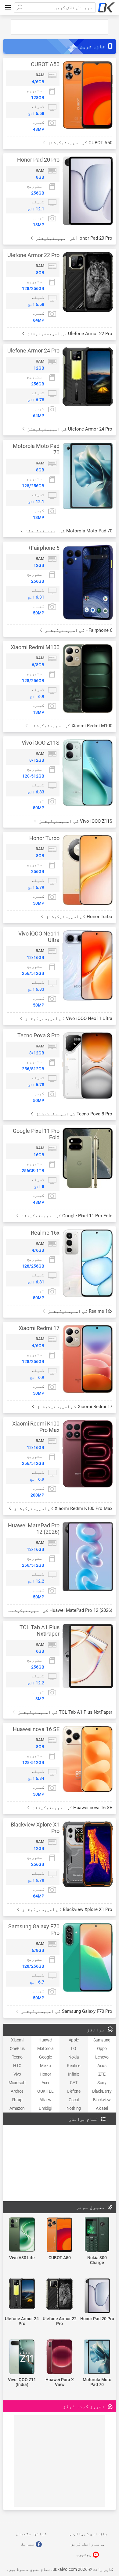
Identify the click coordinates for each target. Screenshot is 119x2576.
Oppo (102, 2048)
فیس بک (28, 2544)
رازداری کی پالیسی (88, 2534)
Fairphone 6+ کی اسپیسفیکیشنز (78, 630)
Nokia (74, 2057)
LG (74, 2048)
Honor (45, 2074)
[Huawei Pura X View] (59, 2357)
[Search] (19, 8)
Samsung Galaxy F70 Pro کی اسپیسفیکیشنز (66, 2011)
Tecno (17, 2057)
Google (45, 2057)
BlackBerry (102, 2091)
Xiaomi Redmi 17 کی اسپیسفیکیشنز (74, 1407)
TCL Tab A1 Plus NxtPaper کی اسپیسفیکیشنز (65, 1712)
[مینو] (8, 8)
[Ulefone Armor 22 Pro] (59, 2295)
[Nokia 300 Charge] (97, 2235)
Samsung (102, 2040)
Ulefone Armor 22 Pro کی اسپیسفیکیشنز (69, 334)
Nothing (74, 2108)
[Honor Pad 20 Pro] (97, 2296)
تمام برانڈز (83, 2119)
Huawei (45, 2040)
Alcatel (102, 2108)
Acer (45, 2083)
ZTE (102, 2074)
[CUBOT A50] (59, 2235)
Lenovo (102, 2057)
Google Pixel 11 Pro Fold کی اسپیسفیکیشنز (66, 1216)
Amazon (17, 2108)
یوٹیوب (84, 2554)
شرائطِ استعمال (31, 2534)
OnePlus (17, 2048)
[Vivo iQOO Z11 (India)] (22, 2357)
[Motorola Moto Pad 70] (97, 2357)
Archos (17, 2091)
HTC (17, 2066)
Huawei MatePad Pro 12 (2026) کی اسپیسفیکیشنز (60, 1610)
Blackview (102, 2100)
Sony (102, 2083)
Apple (74, 2040)
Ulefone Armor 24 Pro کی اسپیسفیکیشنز (69, 429)
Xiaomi (17, 2040)
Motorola (45, 2048)
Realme (74, 2066)
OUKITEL (45, 2091)
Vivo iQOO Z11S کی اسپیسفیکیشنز (75, 821)
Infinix (74, 2074)
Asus (102, 2066)
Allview (45, 2100)
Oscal (74, 2100)
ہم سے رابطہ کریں (88, 2544)
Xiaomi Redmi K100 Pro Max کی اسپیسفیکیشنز (62, 1508)
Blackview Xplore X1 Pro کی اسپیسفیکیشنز (67, 1909)
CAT (74, 2083)
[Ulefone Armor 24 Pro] (22, 2294)
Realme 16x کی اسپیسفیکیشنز (79, 1311)
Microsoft (17, 2083)
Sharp (17, 2100)
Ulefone (74, 2091)
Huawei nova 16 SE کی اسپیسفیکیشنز (72, 1808)
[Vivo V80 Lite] (22, 2235)
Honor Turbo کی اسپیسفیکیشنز (78, 917)
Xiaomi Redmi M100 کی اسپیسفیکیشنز (71, 726)
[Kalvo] (106, 8)
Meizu (45, 2066)
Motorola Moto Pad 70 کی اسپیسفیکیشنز (68, 531)
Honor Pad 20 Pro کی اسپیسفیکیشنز (73, 238)
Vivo (17, 2074)
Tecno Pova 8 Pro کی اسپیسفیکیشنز (73, 1114)
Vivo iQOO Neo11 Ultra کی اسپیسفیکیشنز (68, 1018)
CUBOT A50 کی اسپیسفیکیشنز (79, 143)
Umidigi (45, 2108)
